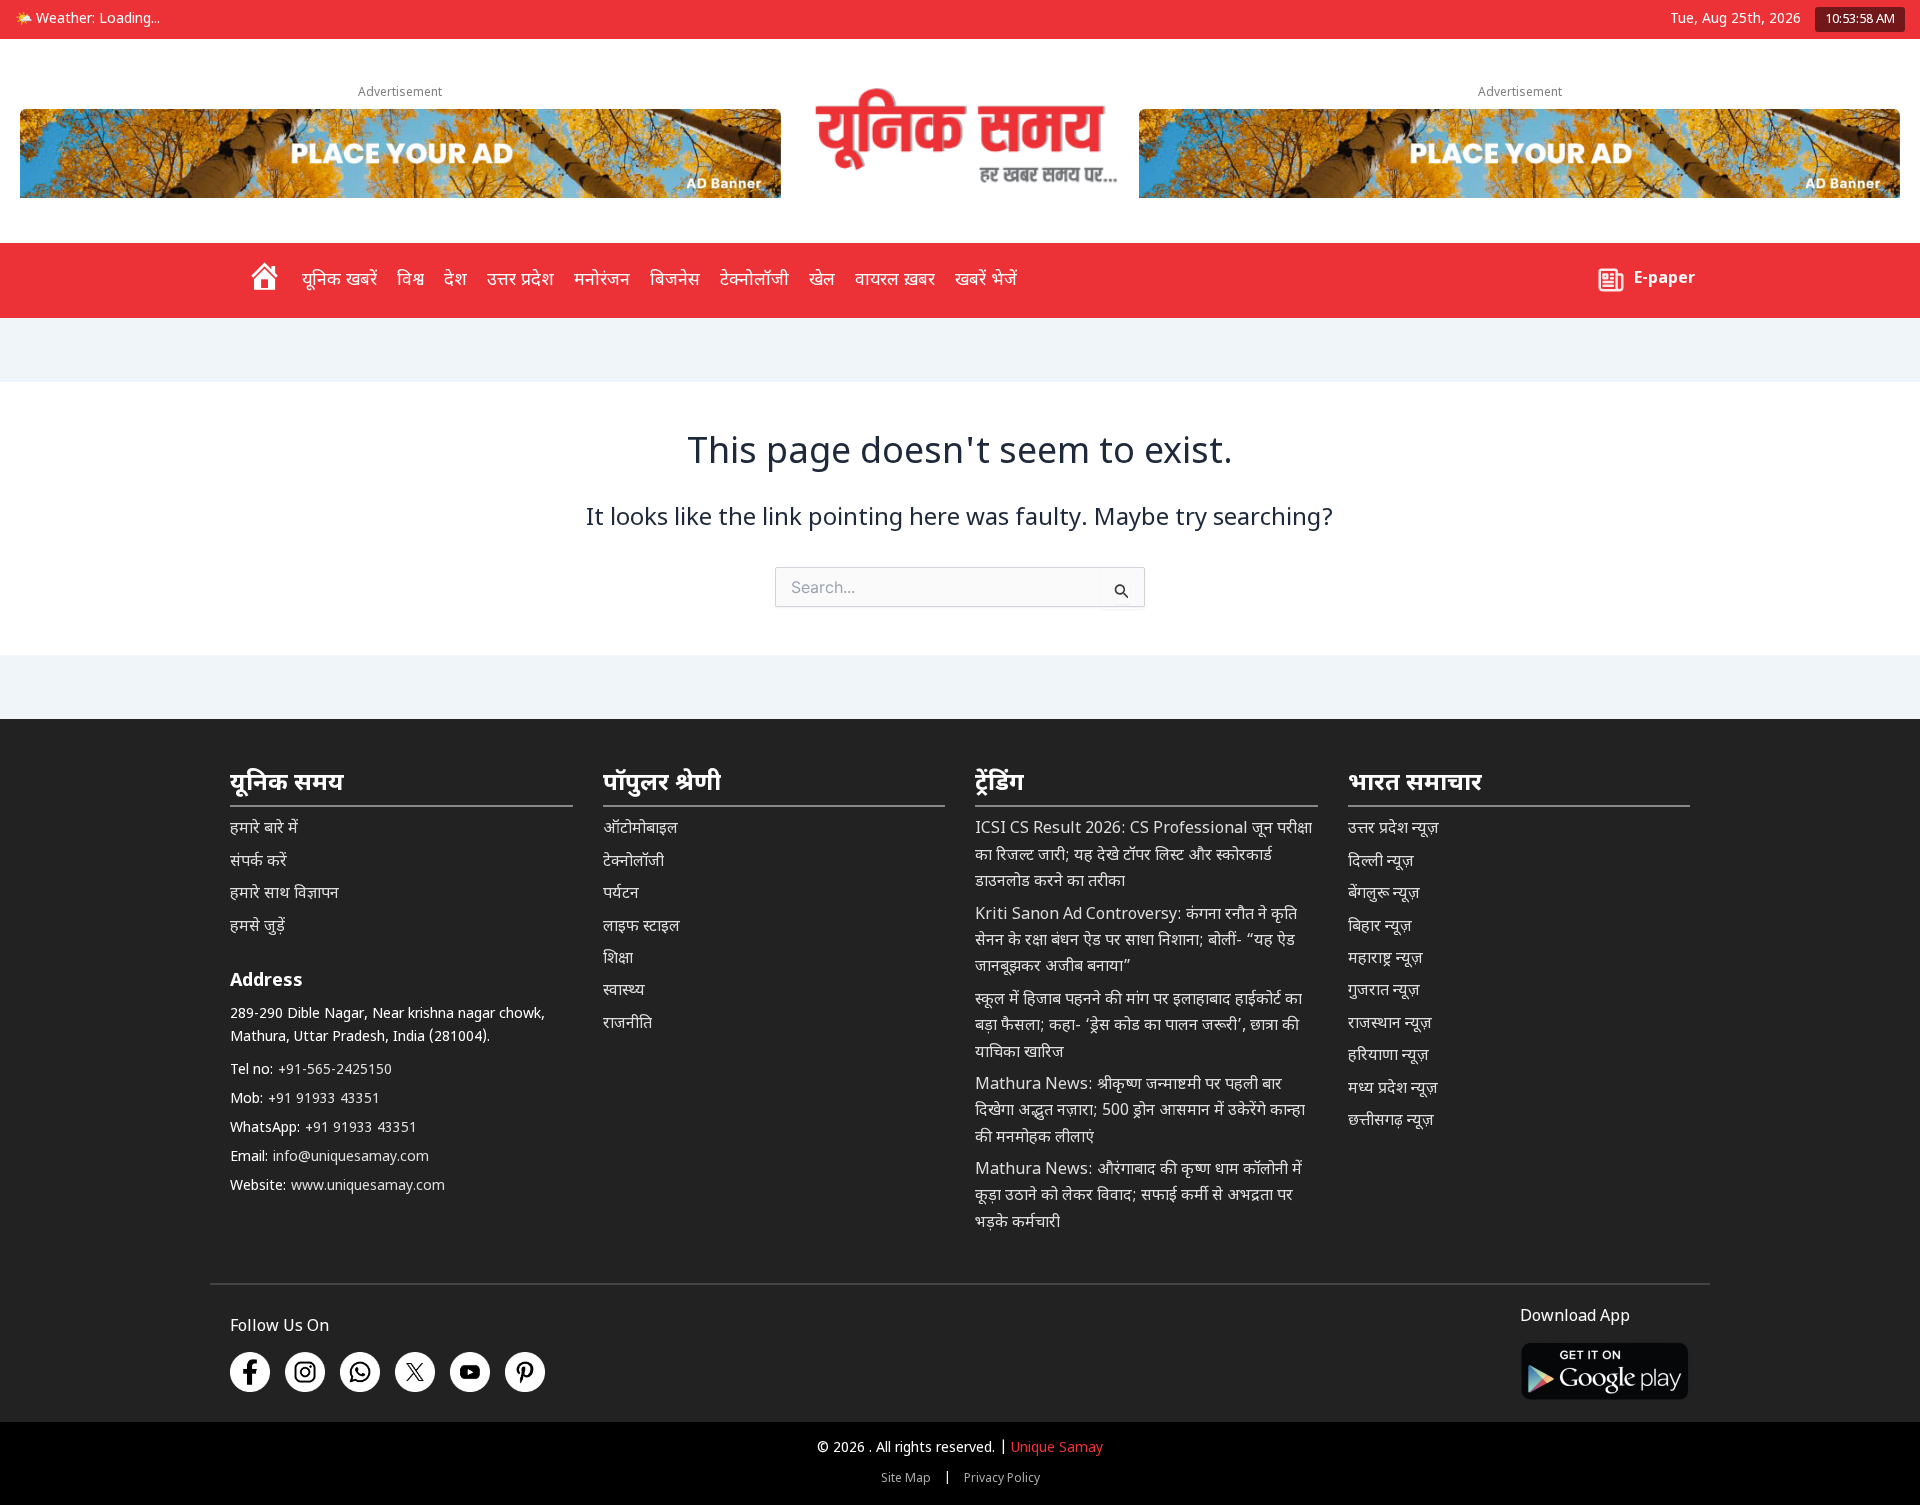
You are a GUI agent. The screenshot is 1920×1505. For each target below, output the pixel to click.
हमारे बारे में (264, 829)
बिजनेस (675, 280)
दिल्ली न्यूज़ (1381, 862)
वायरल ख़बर (895, 280)
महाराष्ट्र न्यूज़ (1385, 959)
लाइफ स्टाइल (641, 927)
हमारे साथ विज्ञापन (284, 894)
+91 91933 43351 (324, 1099)
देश (455, 280)
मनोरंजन (602, 280)
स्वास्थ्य (624, 991)
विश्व (410, 280)
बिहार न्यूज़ (1380, 927)
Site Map (906, 1479)
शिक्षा (618, 959)
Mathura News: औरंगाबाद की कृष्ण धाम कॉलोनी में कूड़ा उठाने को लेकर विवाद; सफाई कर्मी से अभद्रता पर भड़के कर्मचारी (1138, 1197)
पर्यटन (621, 894)
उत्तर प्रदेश (520, 280)
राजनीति (627, 1024)
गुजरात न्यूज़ (1384, 991)
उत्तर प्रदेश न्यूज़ (1393, 829)
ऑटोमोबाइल (640, 829)
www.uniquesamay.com (368, 1186)
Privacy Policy (1002, 1479)
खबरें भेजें (986, 280)
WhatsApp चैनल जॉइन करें (1601, 1376)
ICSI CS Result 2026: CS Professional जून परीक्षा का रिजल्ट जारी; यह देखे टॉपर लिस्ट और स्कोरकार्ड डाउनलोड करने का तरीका (1143, 856)
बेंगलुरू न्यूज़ (1384, 894)
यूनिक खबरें (339, 280)
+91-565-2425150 (335, 1070)
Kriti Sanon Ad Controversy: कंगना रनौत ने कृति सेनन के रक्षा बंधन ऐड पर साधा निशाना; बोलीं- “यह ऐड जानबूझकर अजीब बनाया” (1136, 942)
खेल (822, 280)
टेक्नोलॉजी (754, 280)
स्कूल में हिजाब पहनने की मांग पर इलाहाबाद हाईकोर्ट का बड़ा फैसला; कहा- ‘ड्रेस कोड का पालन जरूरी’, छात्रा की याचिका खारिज (1138, 1027)
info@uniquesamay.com (351, 1157)
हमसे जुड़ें (257, 927)
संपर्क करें (258, 862)
